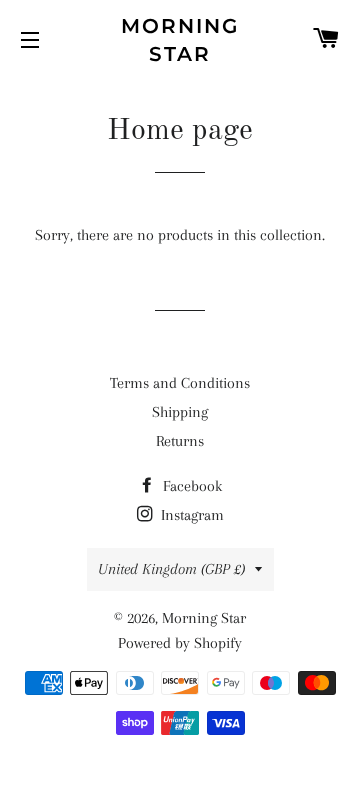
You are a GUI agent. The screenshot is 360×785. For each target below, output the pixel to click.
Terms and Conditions (180, 383)
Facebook (190, 486)
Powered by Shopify (180, 643)
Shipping (180, 412)
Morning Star (180, 40)
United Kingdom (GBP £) (171, 569)
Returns (180, 441)
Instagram (190, 515)
